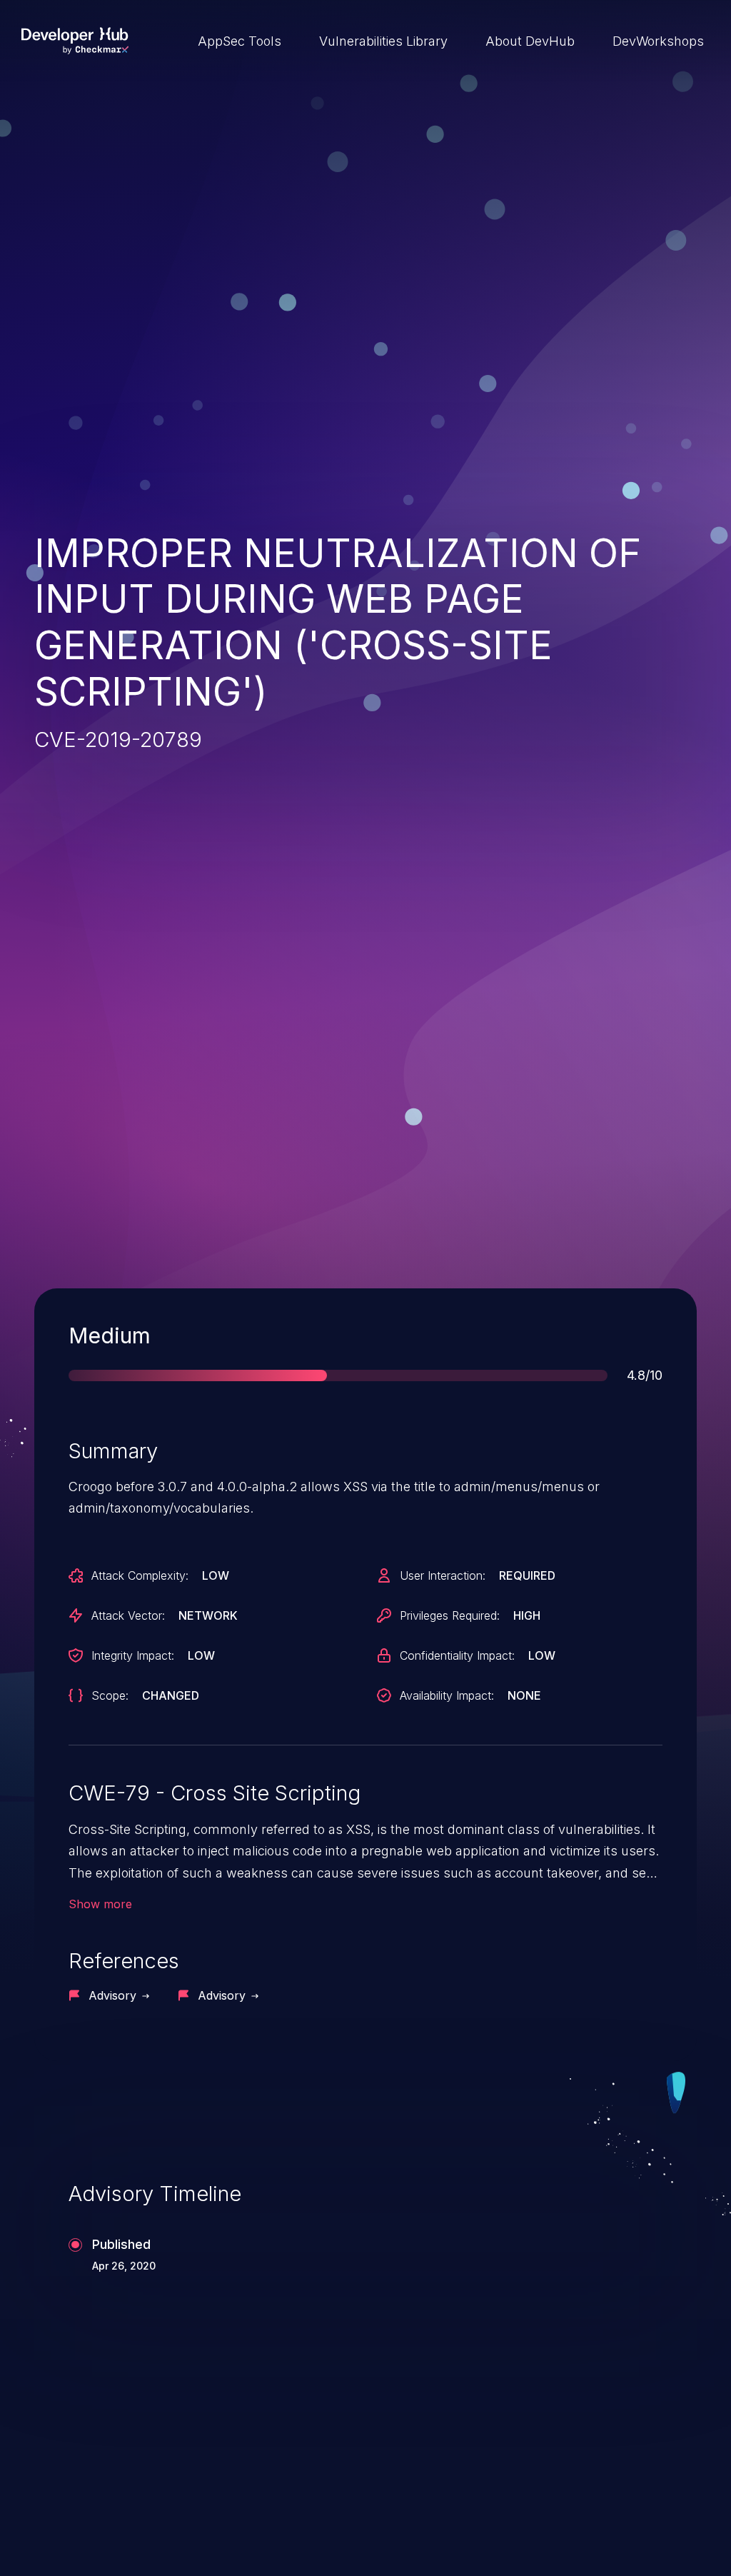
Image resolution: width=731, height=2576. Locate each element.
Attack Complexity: (140, 1575)
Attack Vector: (128, 1615)
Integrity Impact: (133, 1655)
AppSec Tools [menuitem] (240, 41)
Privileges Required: (450, 1615)
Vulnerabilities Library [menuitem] (383, 41)
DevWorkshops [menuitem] (658, 41)
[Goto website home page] (75, 41)
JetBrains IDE (442, 2486)
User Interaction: (443, 1575)
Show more (100, 1904)
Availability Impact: (447, 1695)
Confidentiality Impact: (457, 1655)
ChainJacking (101, 2486)
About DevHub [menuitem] (530, 41)
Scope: (110, 1695)
